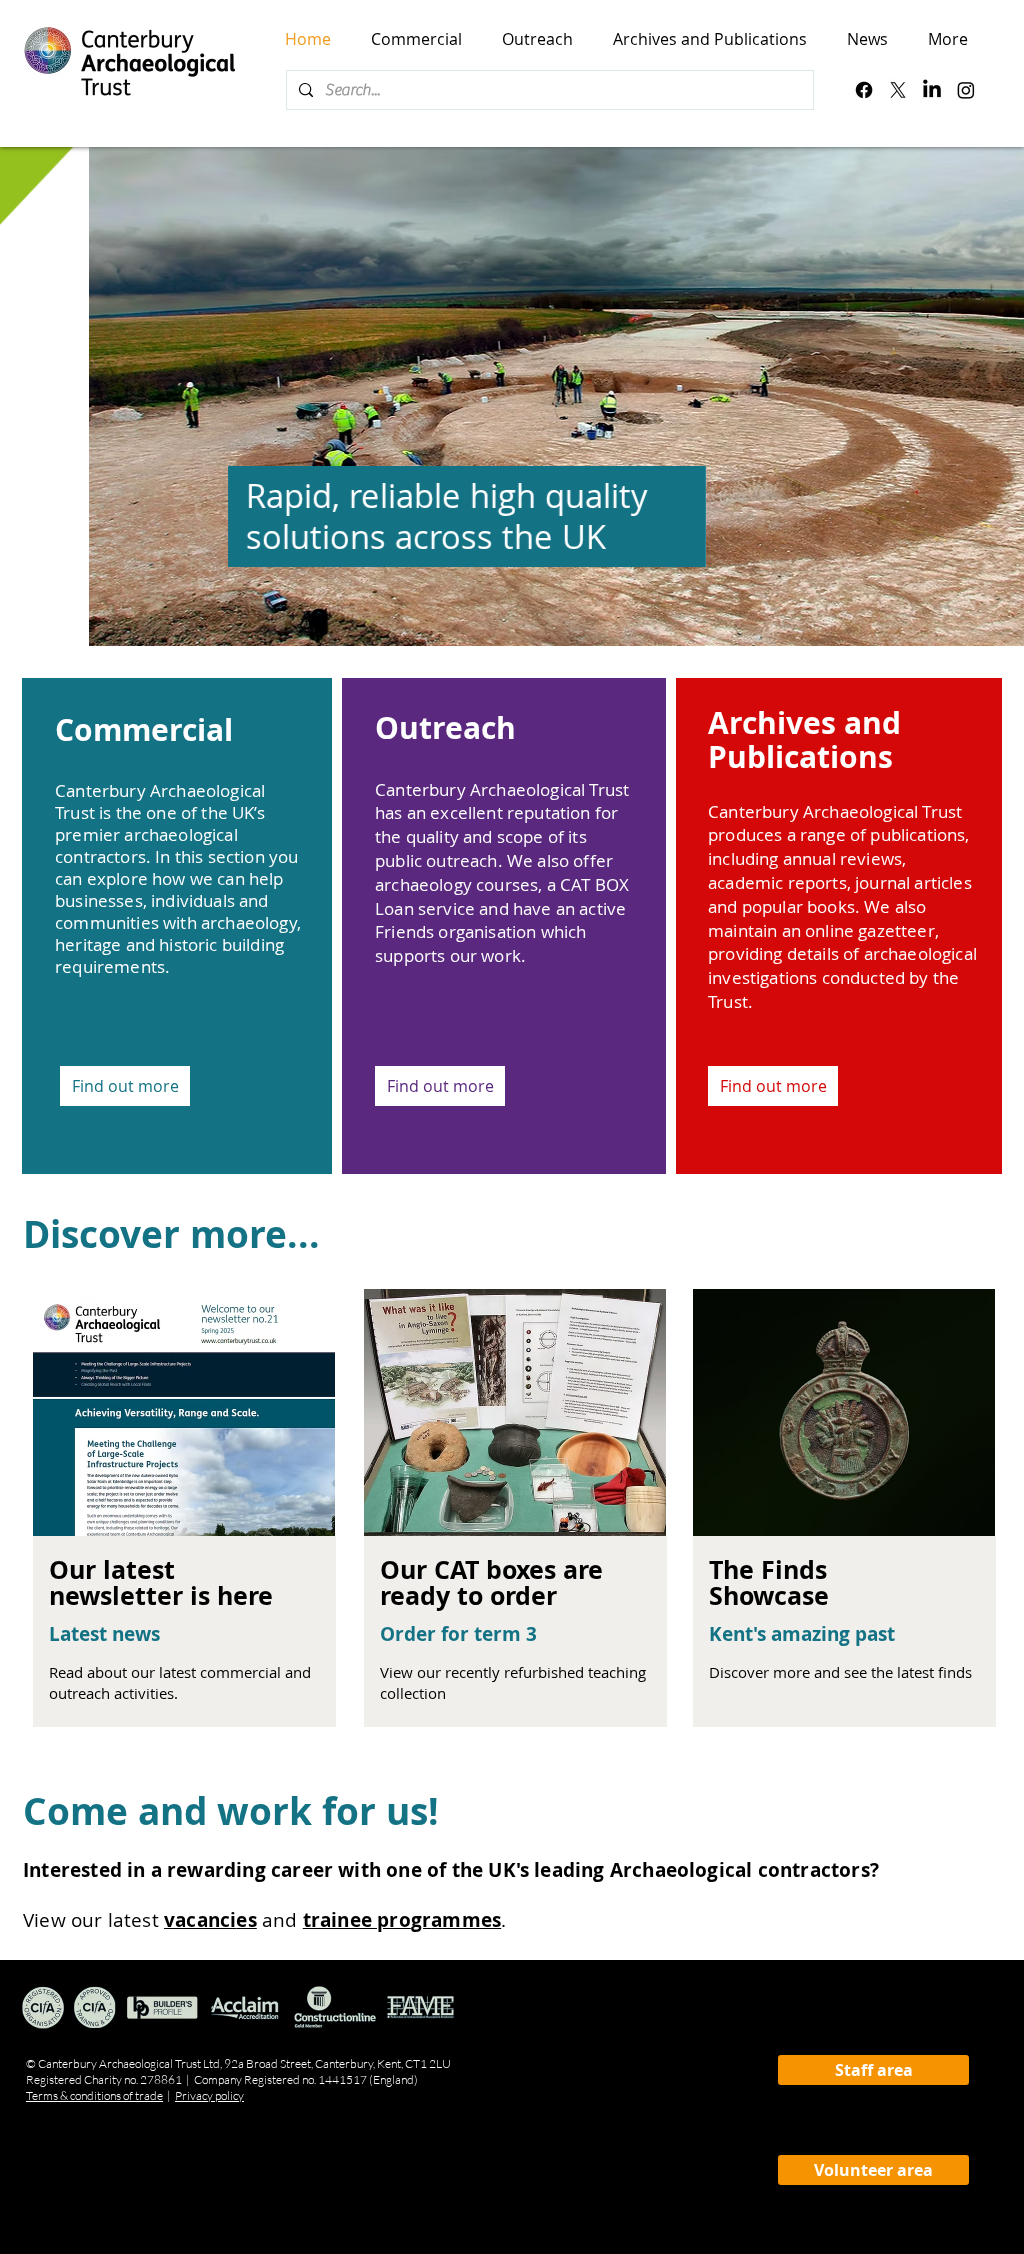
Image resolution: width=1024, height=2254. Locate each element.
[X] (898, 90)
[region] (181, 1568)
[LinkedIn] (932, 90)
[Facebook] (864, 90)
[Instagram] (966, 90)
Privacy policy (209, 2095)
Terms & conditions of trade (94, 2095)
